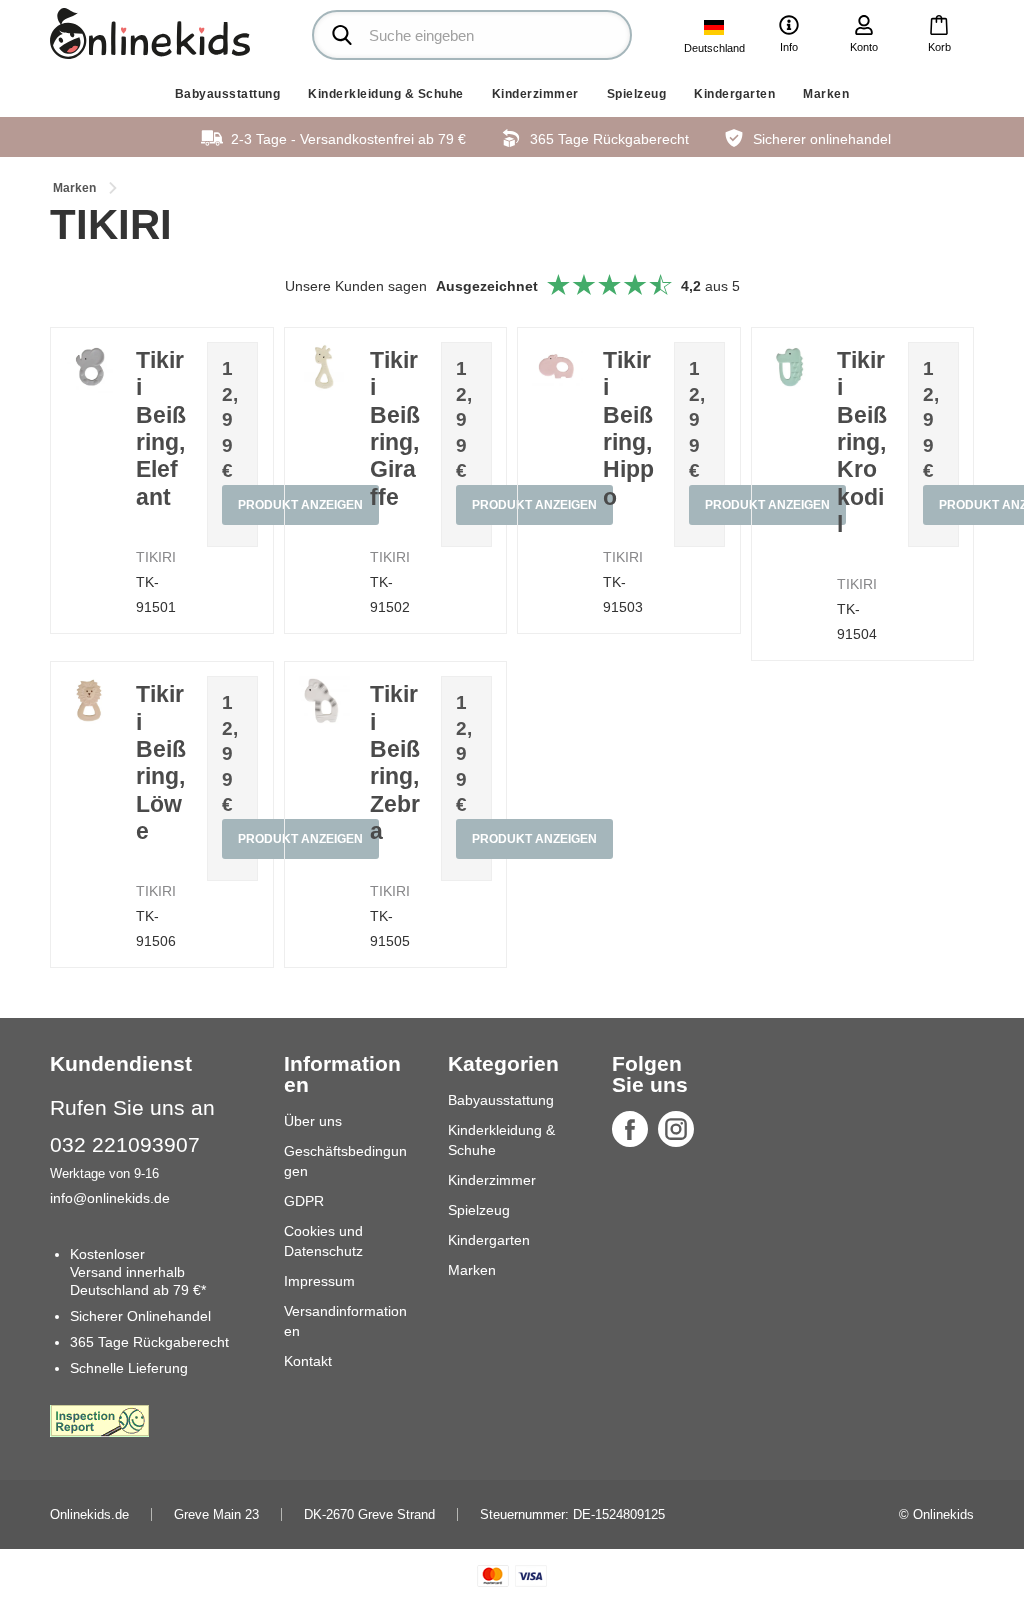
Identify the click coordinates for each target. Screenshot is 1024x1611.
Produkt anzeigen (534, 839)
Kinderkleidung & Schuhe (386, 94)
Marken (826, 94)
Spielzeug (637, 94)
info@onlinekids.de (110, 1198)
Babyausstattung (228, 94)
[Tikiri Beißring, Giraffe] (324, 367)
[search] (472, 35)
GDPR (304, 1201)
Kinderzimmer (535, 94)
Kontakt (308, 1361)
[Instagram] (676, 1129)
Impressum (319, 1281)
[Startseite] (150, 33)
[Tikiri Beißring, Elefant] (90, 367)
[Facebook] (630, 1129)
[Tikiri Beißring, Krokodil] (791, 367)
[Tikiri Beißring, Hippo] (557, 367)
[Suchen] (342, 35)
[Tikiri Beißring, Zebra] (324, 701)
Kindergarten (734, 94)
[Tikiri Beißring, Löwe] (90, 701)
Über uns (313, 1121)
